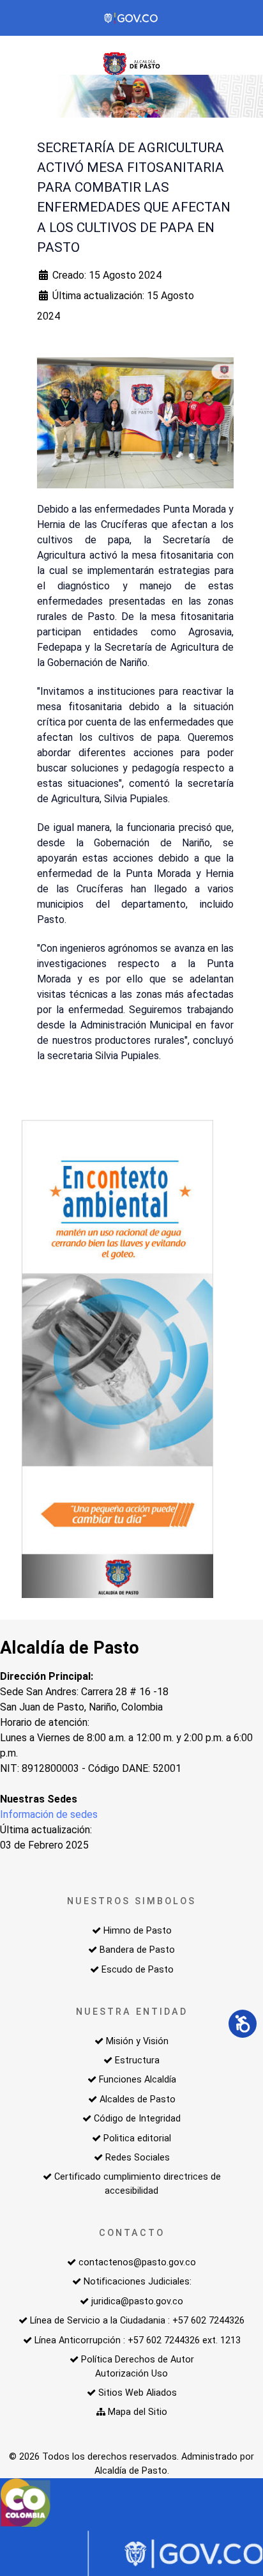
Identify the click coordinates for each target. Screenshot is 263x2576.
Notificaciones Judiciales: (138, 2282)
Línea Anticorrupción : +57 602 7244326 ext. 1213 (138, 2340)
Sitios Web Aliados (138, 2393)
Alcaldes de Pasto (138, 2099)
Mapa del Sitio (138, 2412)
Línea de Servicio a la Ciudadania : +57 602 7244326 (137, 2321)
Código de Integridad (137, 2119)
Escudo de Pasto (138, 1970)
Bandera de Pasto (137, 1950)
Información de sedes (49, 1814)
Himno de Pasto (138, 1931)
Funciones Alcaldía (138, 2080)
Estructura (137, 2060)
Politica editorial (137, 2138)
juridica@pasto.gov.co (137, 2301)
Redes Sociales (138, 2158)
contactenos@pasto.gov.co (137, 2262)
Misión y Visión (137, 2041)
